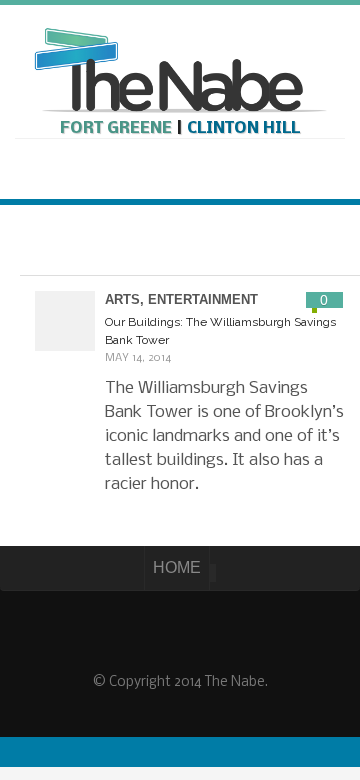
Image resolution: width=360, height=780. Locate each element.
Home (177, 567)
